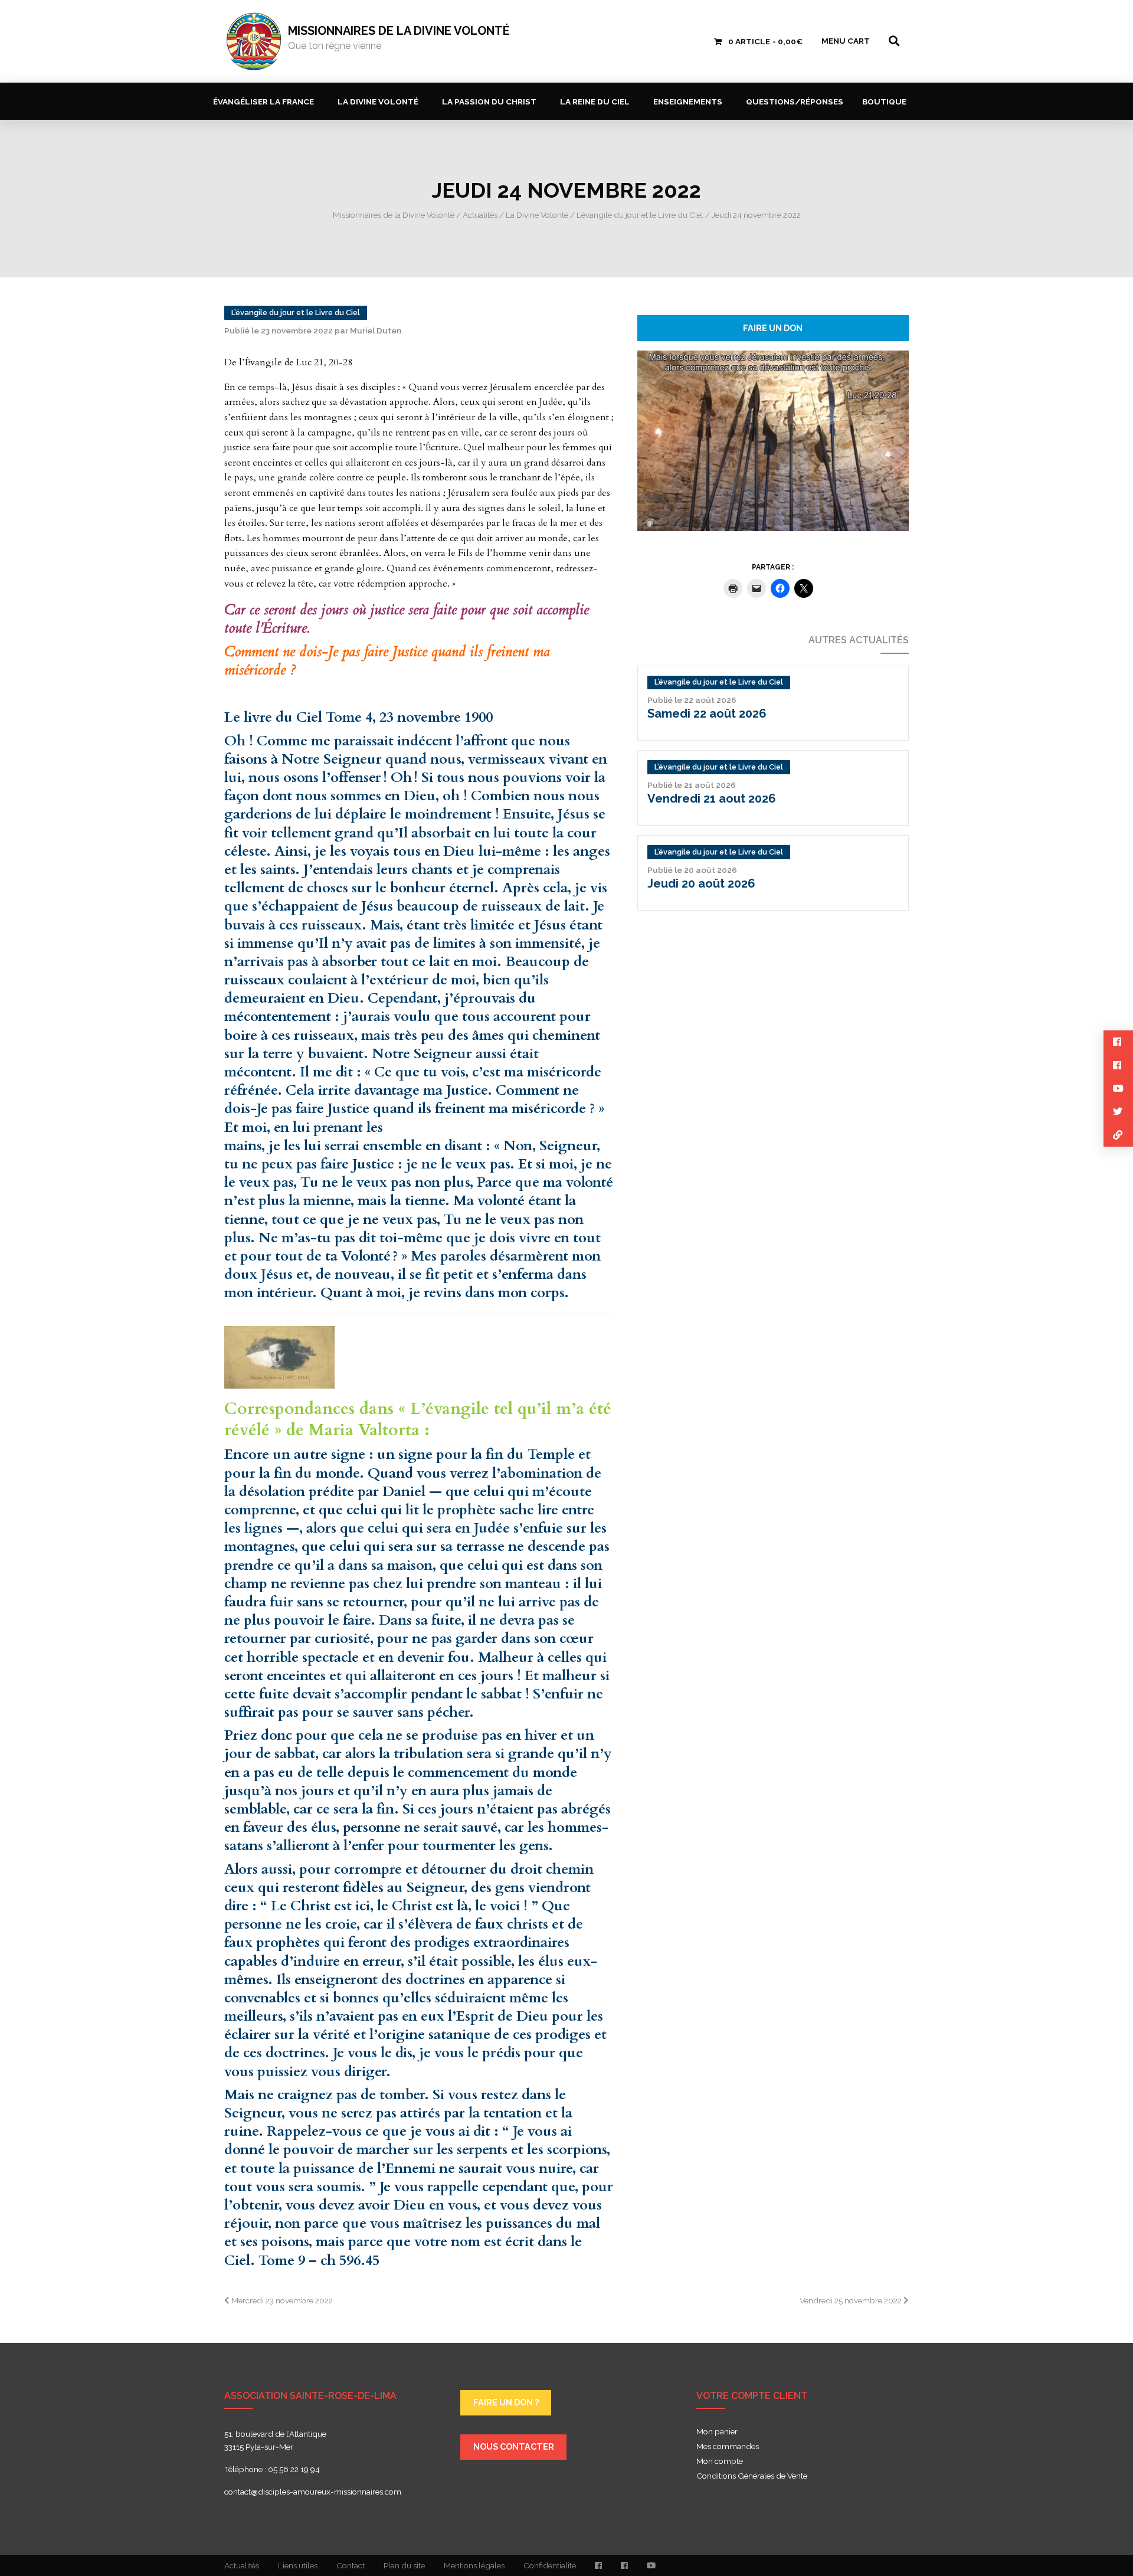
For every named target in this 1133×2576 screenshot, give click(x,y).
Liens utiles (298, 2565)
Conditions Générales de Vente (752, 2476)
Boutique (884, 102)
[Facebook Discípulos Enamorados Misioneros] (624, 2565)
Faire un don (773, 328)
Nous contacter (514, 2446)
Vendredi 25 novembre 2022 (852, 2300)
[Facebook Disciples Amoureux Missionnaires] (598, 2565)
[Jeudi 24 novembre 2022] (773, 440)
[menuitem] (266, 101)
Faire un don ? (506, 2402)
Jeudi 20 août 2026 (701, 883)
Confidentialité (550, 2565)
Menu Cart (846, 41)
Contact (351, 2565)
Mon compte (720, 2462)
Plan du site (404, 2565)
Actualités (242, 2565)
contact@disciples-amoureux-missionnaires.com (313, 2492)
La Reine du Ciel (595, 102)
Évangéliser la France (263, 102)
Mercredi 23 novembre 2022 (281, 2300)
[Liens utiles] (1118, 1135)
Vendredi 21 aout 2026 (712, 798)
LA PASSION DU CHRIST (489, 102)
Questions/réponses (795, 102)
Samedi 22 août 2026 (707, 713)
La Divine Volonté (378, 102)
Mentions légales (474, 2565)
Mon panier (717, 2432)
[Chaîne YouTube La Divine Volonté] (651, 2565)
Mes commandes (728, 2447)
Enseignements (688, 102)
